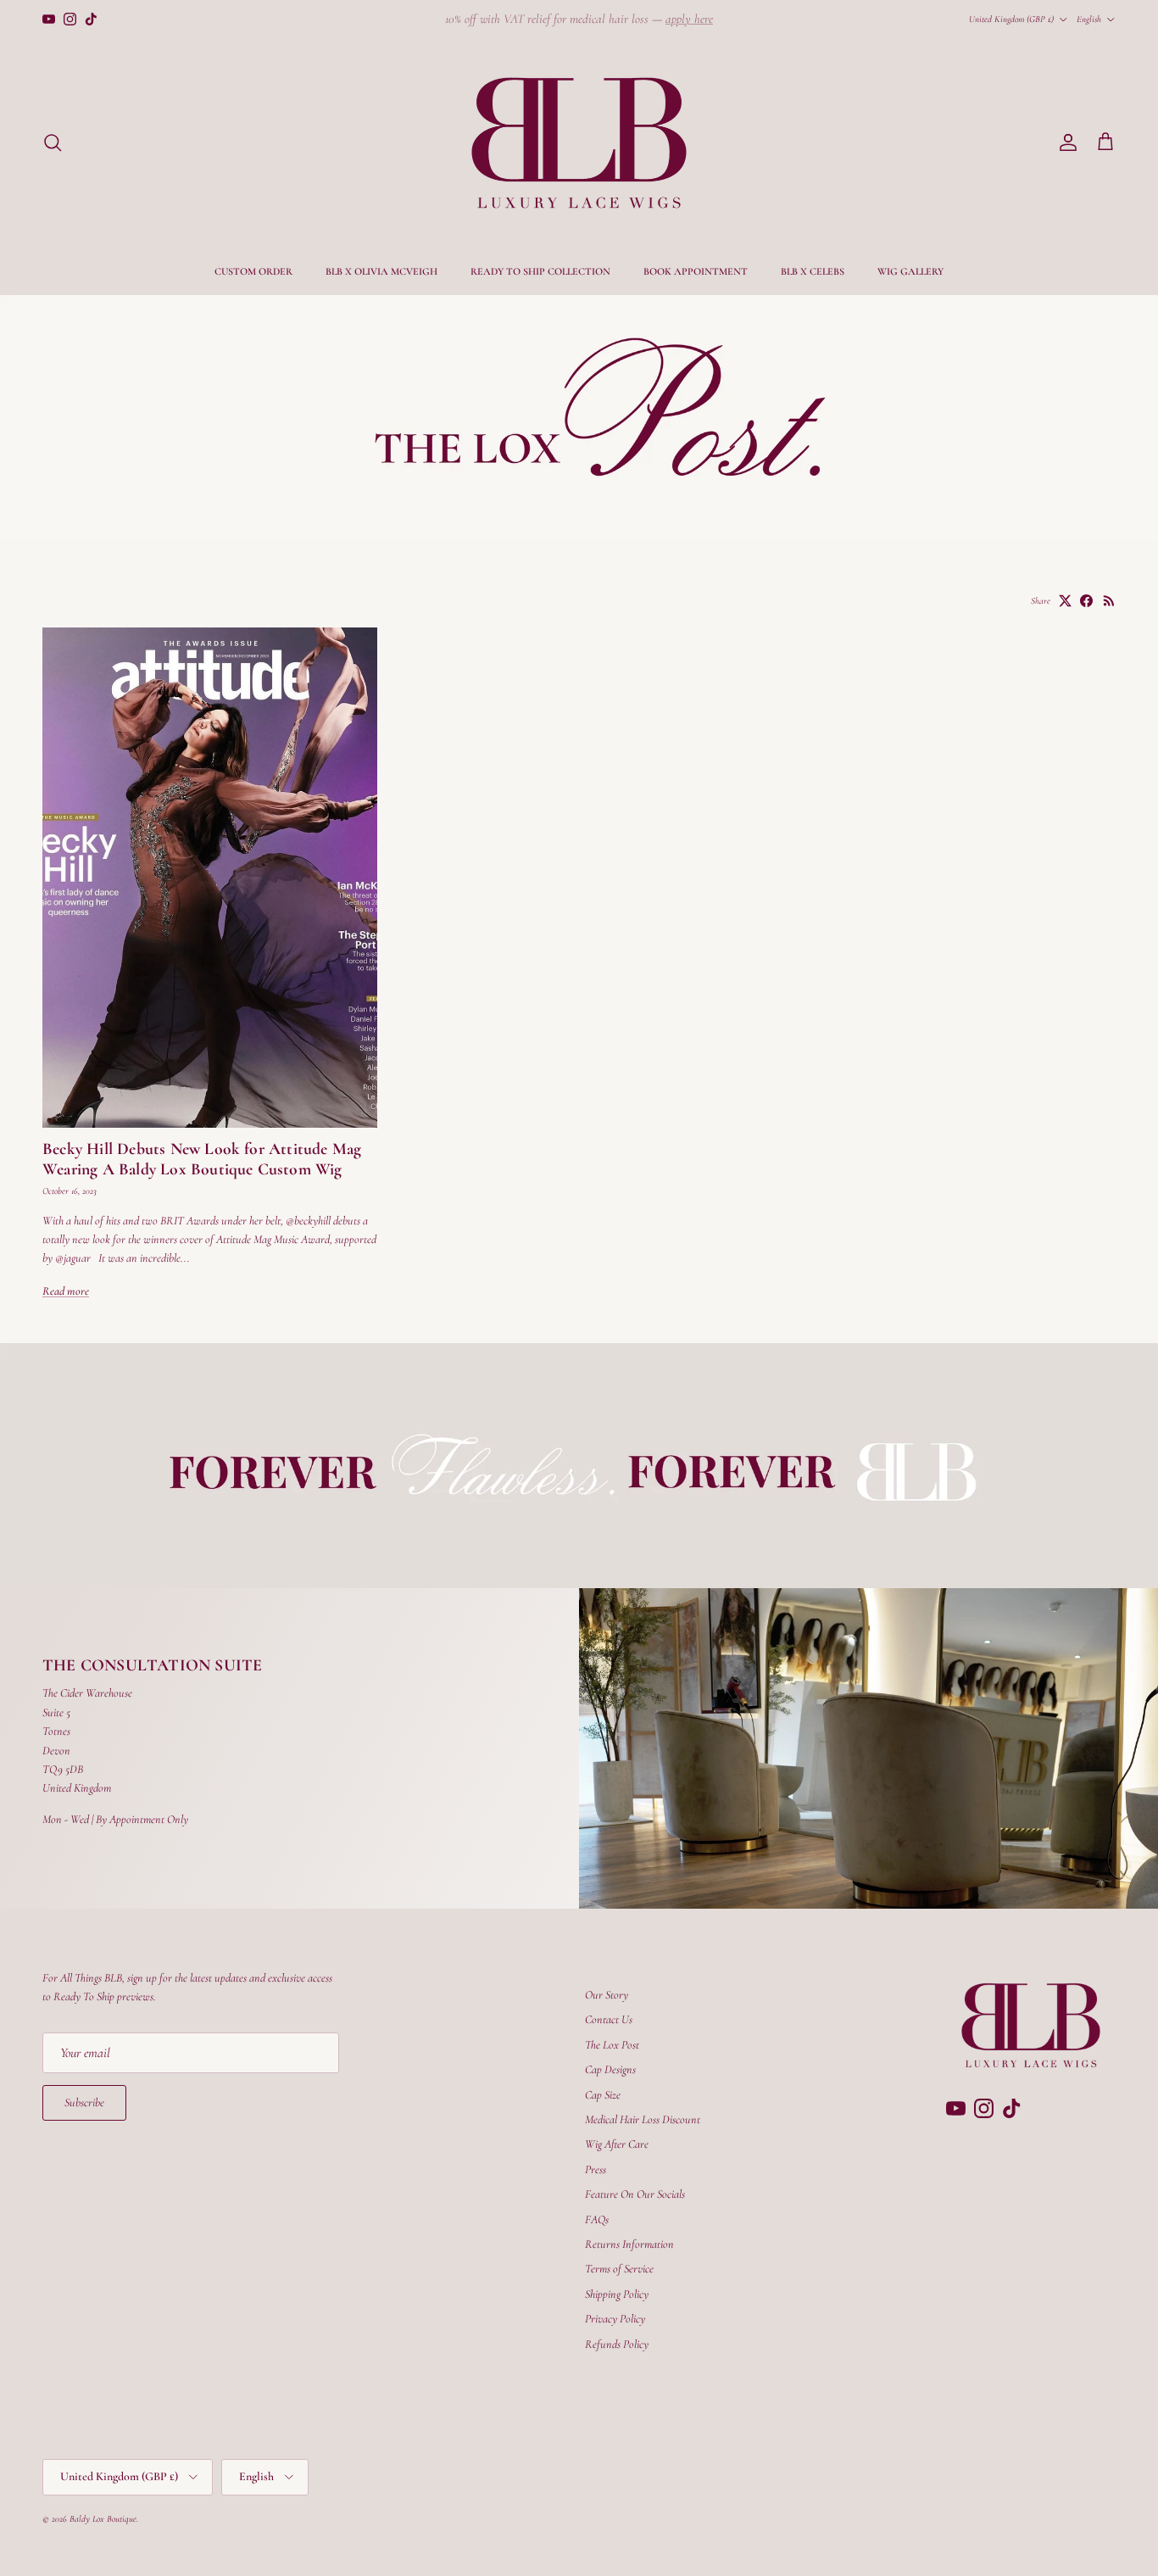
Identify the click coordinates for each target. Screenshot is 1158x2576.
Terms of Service (619, 2269)
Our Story (607, 1995)
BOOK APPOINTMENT (696, 271)
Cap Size (603, 2095)
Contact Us (609, 2019)
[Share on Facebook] (1086, 601)
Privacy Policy (615, 2319)
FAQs (597, 2219)
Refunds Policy (617, 2344)
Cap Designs (610, 2069)
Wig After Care (617, 2144)
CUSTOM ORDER (253, 271)
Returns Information (629, 2244)
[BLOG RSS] (1109, 601)
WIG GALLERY (910, 271)
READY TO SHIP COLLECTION (540, 271)
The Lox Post (612, 2045)
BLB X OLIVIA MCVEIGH (381, 271)
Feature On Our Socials (635, 2194)
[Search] (53, 142)
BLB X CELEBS (813, 271)
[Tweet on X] (1065, 601)
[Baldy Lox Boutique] (579, 143)
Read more (66, 1291)
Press (596, 2169)
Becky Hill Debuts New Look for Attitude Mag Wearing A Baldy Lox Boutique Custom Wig (202, 1159)
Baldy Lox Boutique (103, 2519)
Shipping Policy (617, 2294)
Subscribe (84, 2102)
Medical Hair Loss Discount (643, 2119)
